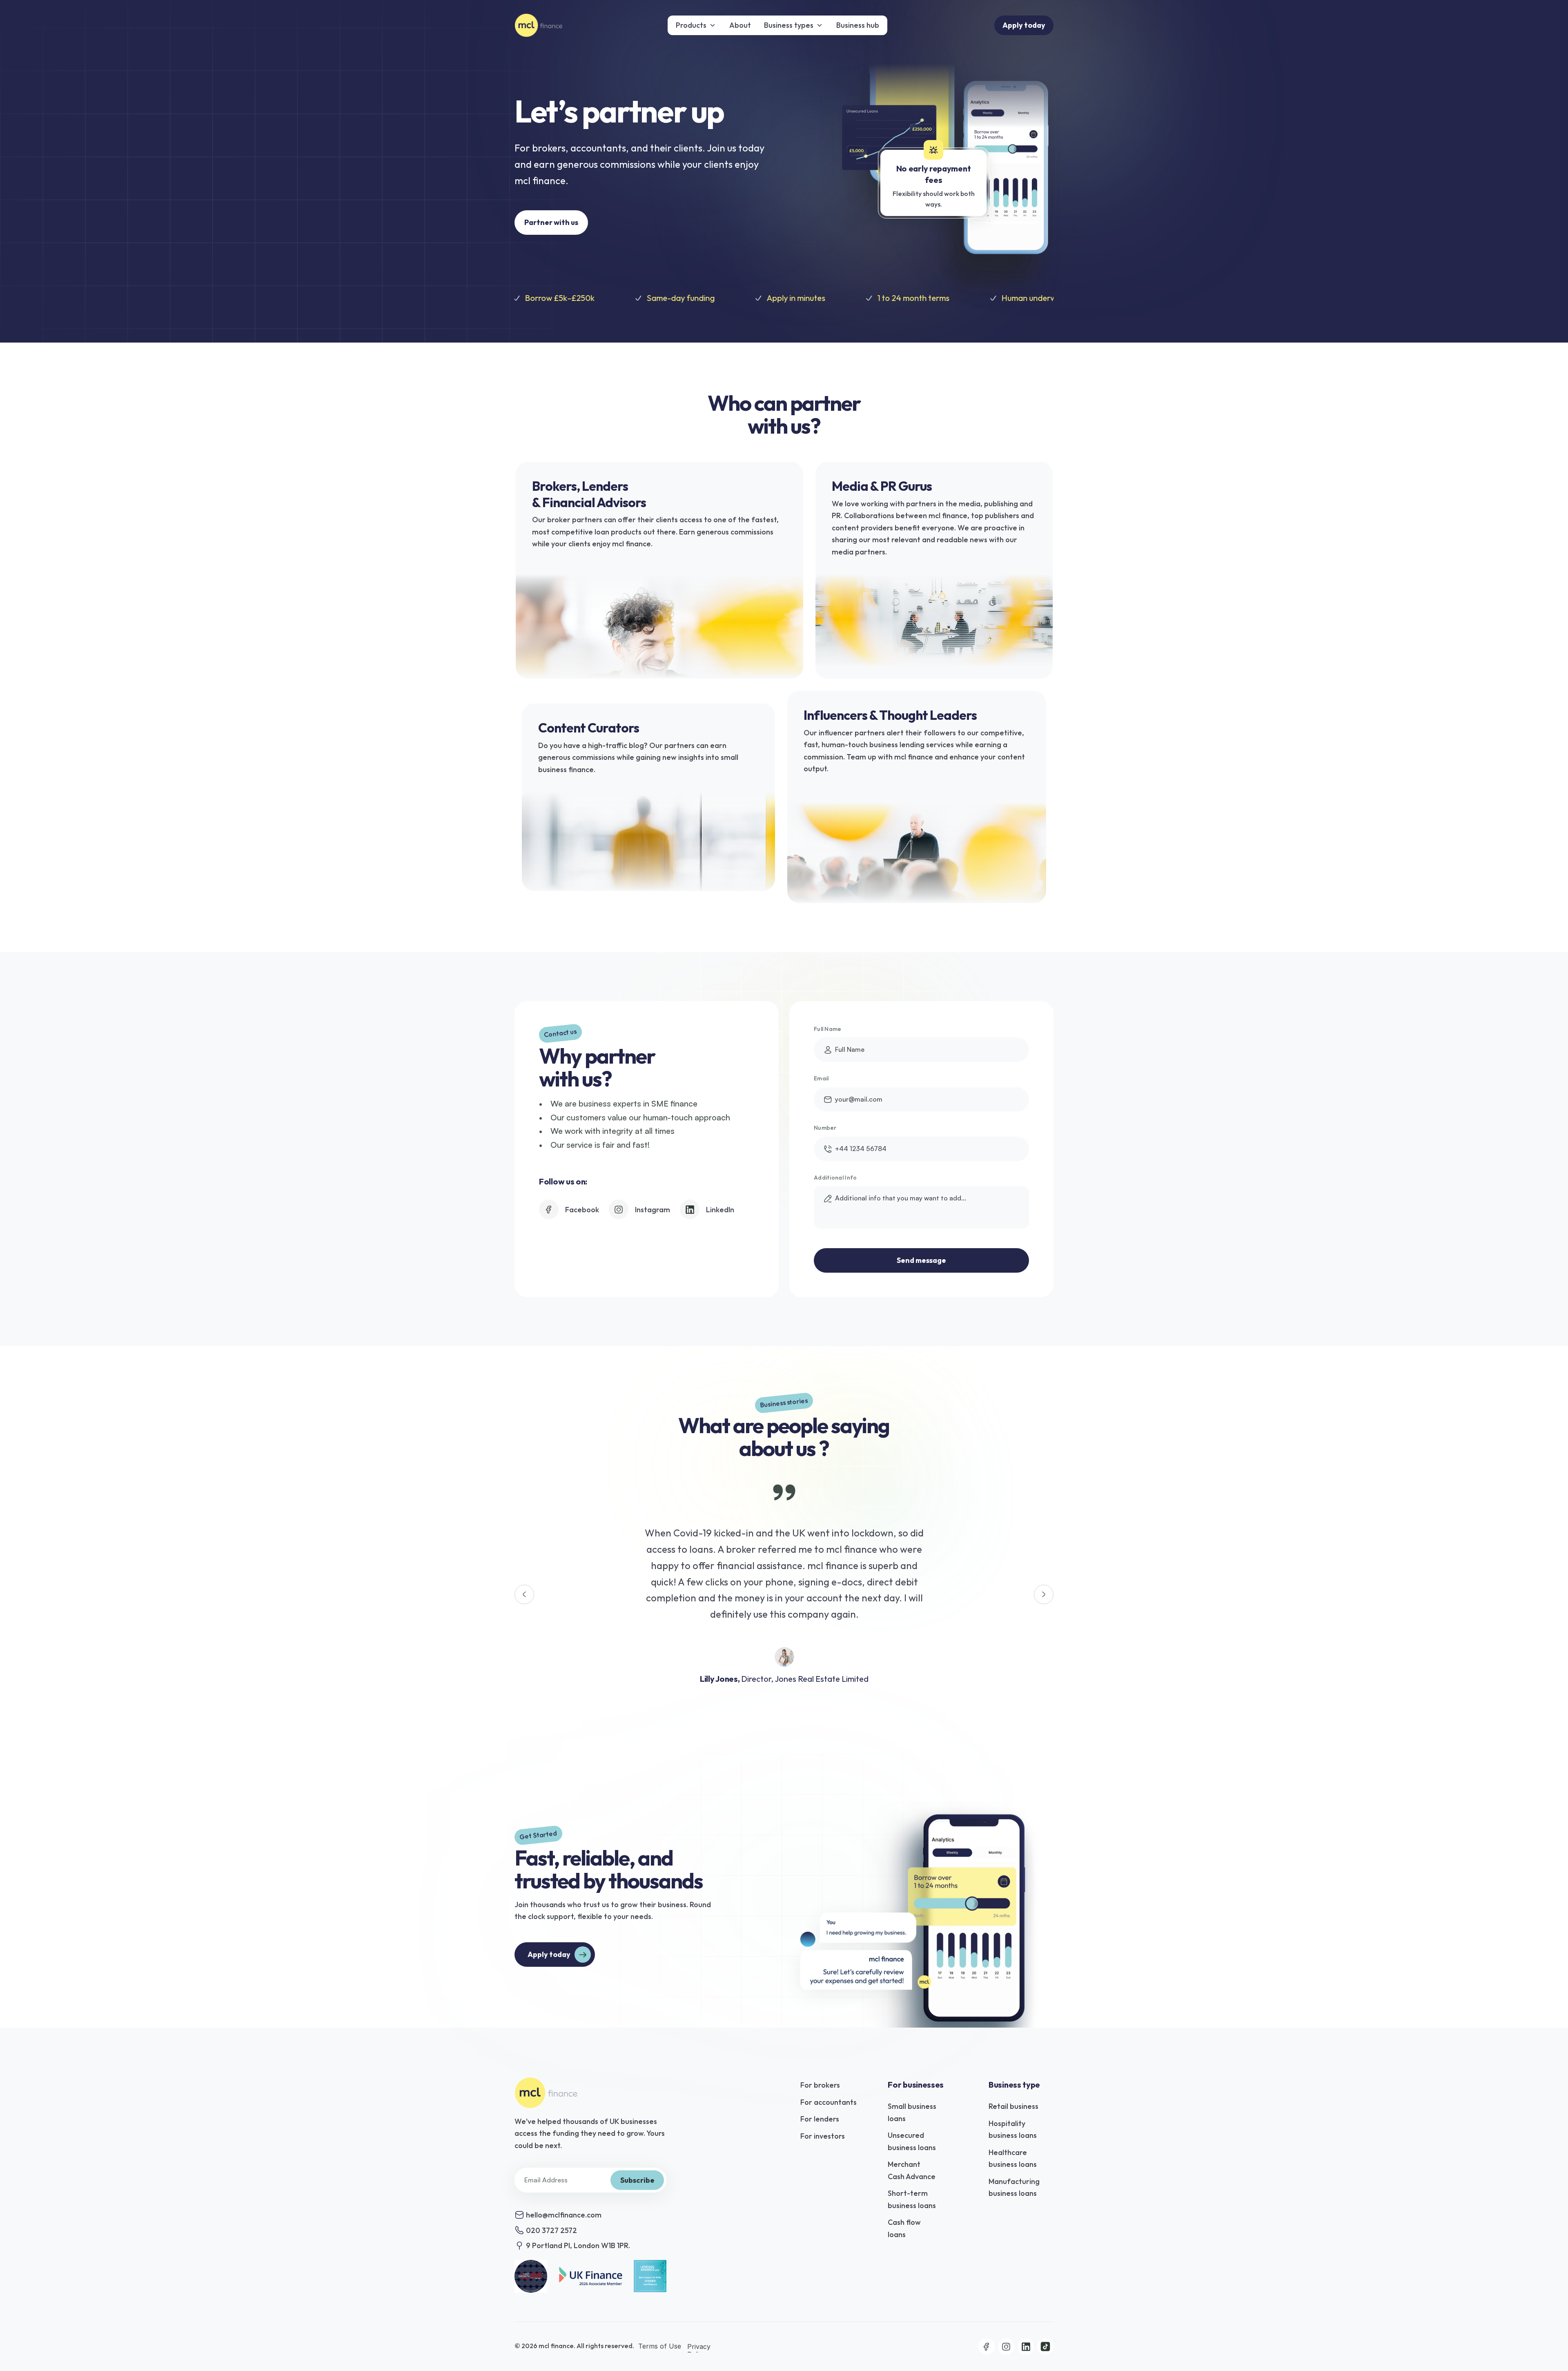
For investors (823, 2136)
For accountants (829, 2102)
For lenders (820, 2119)
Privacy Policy (700, 2350)
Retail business (1013, 2106)
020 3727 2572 (551, 2230)
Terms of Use (661, 2347)
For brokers (820, 2085)
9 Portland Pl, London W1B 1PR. (578, 2245)
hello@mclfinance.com (564, 2215)
